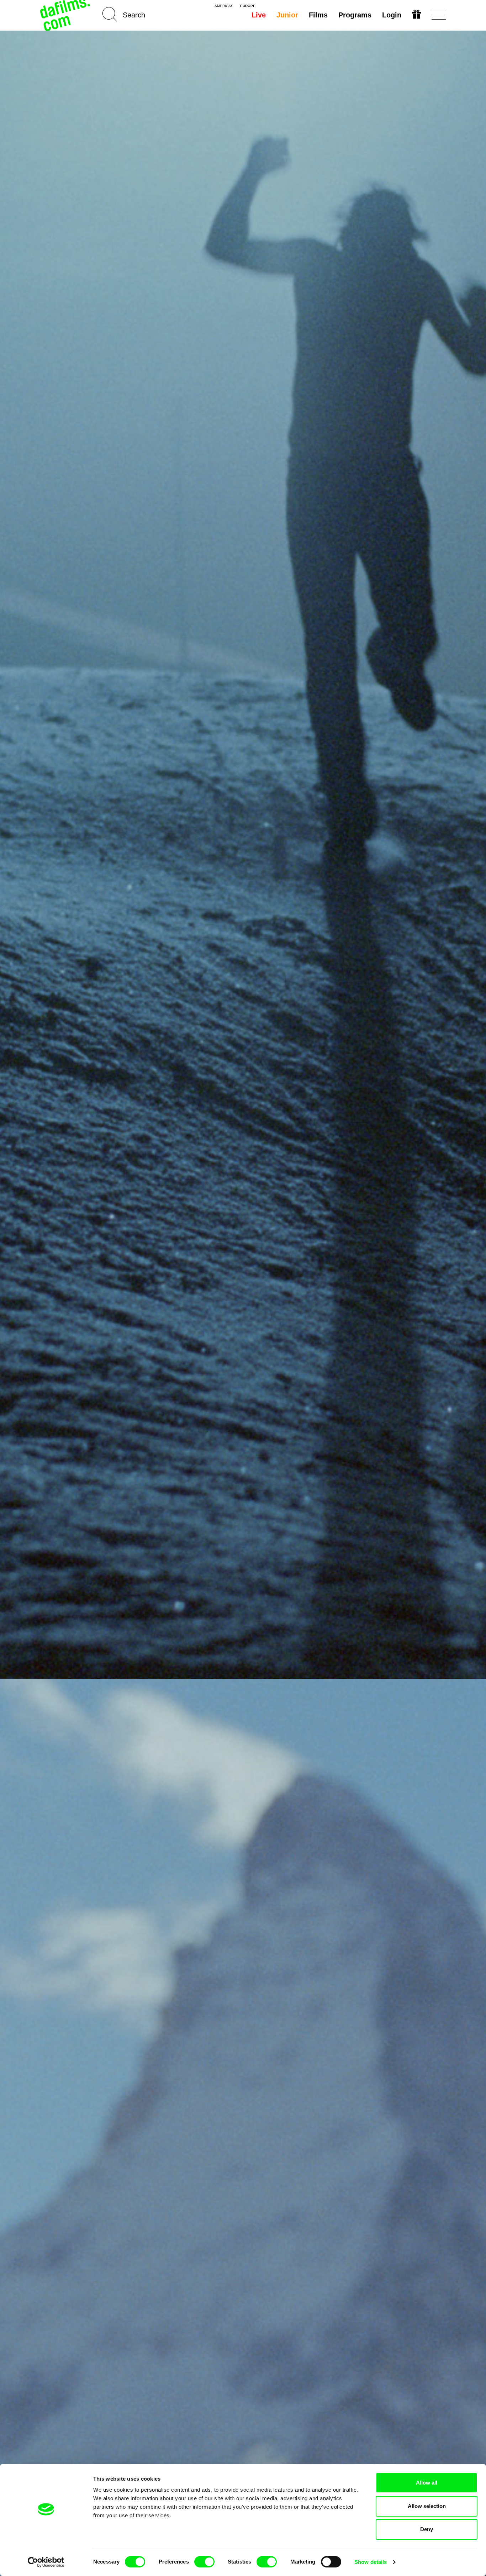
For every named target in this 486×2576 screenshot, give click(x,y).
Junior (287, 15)
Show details (371, 2562)
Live (259, 15)
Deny (427, 2529)
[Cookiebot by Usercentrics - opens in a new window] (46, 2562)
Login (392, 15)
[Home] (66, 15)
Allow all (427, 2483)
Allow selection (427, 2506)
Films (318, 15)
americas (224, 6)
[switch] (204, 2562)
